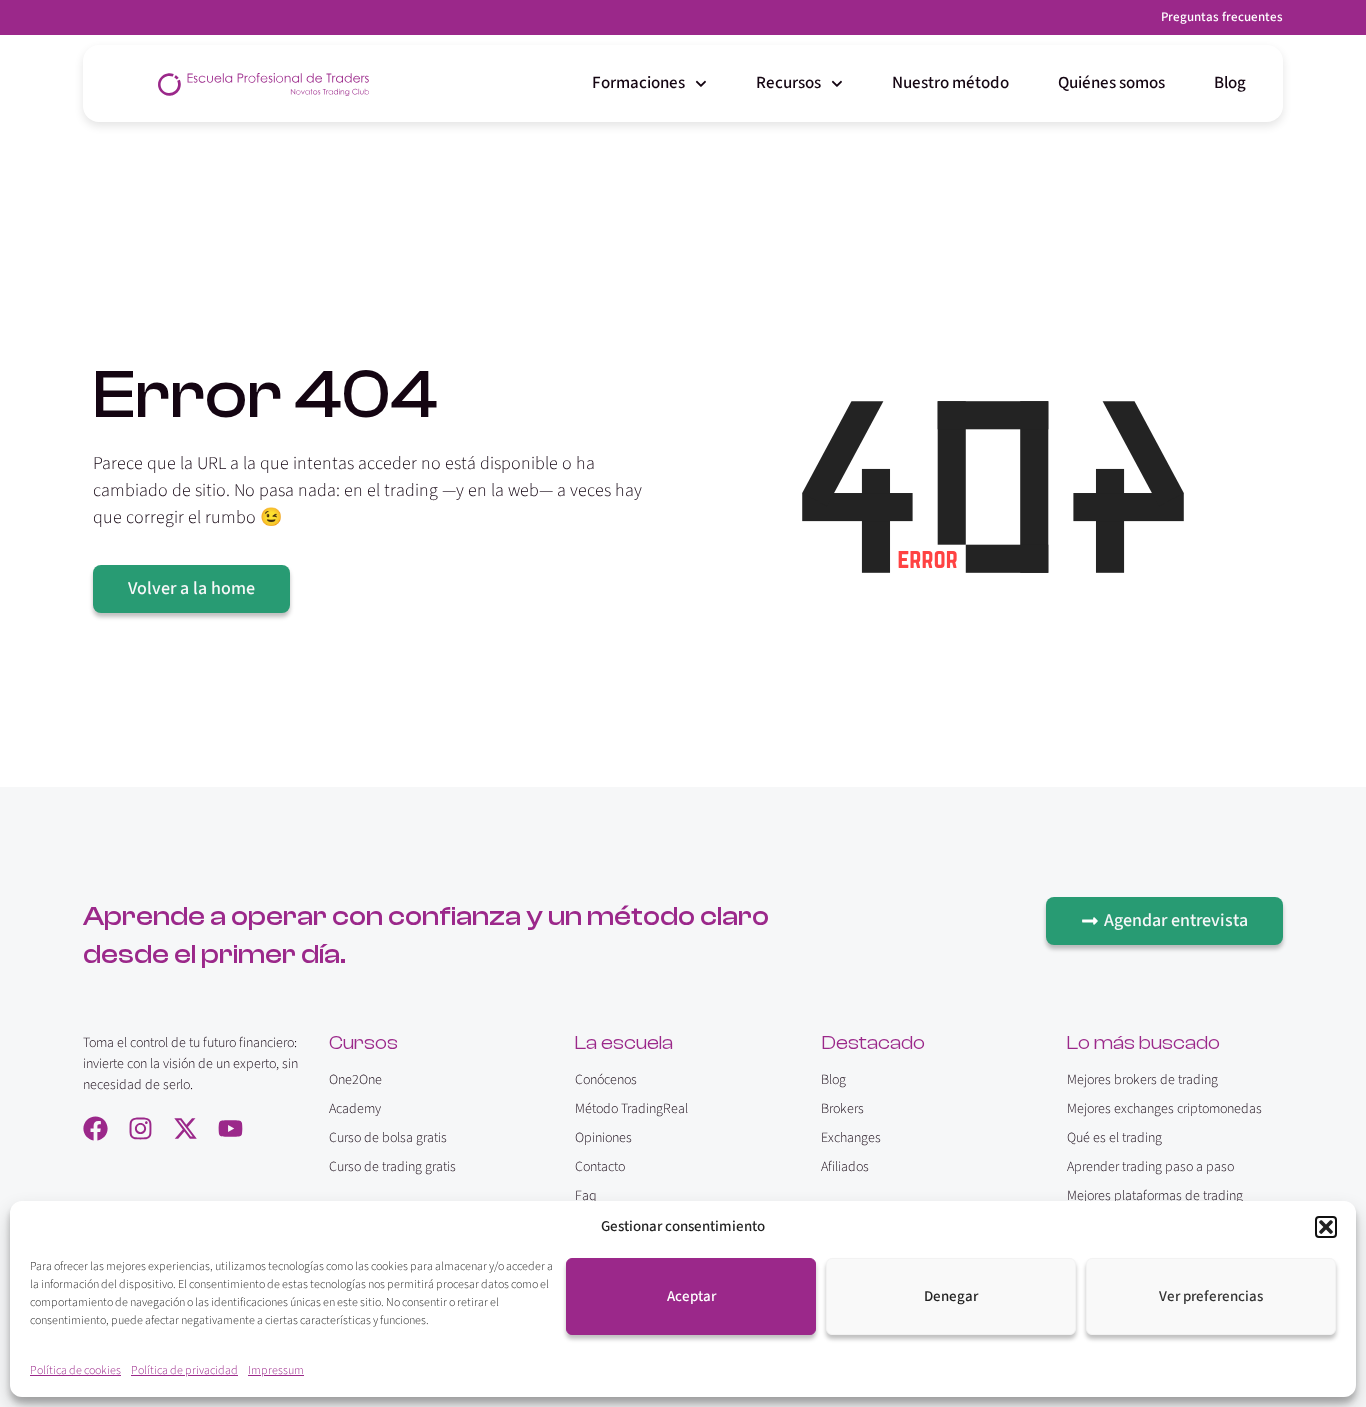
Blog (1230, 83)
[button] (1326, 1227)
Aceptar (691, 1296)
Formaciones (638, 83)
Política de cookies (75, 1370)
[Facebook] (95, 1128)
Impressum (276, 1370)
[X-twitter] (185, 1128)
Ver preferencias (1211, 1296)
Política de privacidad (184, 1370)
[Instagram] (140, 1128)
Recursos (788, 83)
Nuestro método (950, 83)
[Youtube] (230, 1128)
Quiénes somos (1111, 83)
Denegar (951, 1296)
